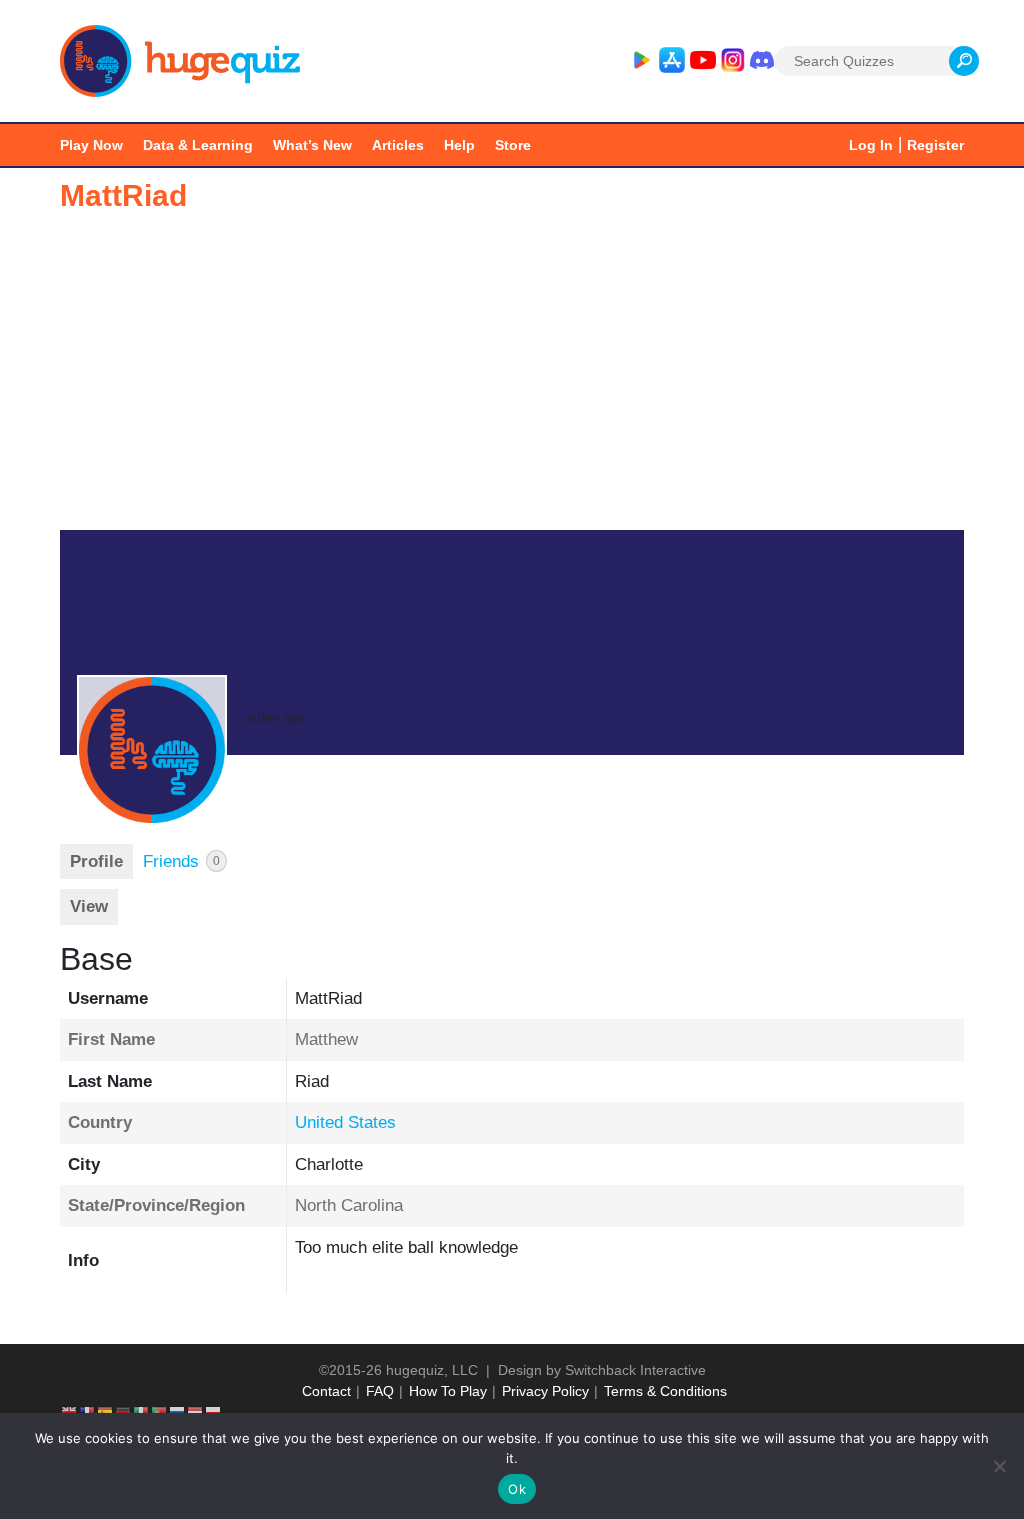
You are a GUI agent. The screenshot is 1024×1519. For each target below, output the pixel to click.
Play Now (91, 145)
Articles (398, 145)
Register (935, 145)
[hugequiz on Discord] (762, 61)
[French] (88, 1412)
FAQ (380, 1391)
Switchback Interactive (635, 1370)
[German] (124, 1412)
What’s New (312, 145)
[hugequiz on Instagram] (733, 61)
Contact (326, 1391)
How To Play (448, 1391)
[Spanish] (106, 1412)
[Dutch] (196, 1412)
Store (513, 145)
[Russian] (178, 1412)
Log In (871, 145)
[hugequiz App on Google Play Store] (641, 61)
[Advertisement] (512, 380)
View (89, 906)
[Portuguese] (160, 1412)
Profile (96, 861)
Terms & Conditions (665, 1391)
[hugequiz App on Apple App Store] (672, 61)
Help (459, 145)
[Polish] (214, 1412)
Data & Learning (198, 145)
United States (345, 1122)
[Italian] (142, 1412)
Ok (517, 1489)
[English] (70, 1412)
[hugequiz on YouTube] (703, 61)
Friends (181, 861)
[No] (999, 1466)
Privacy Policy (545, 1391)
